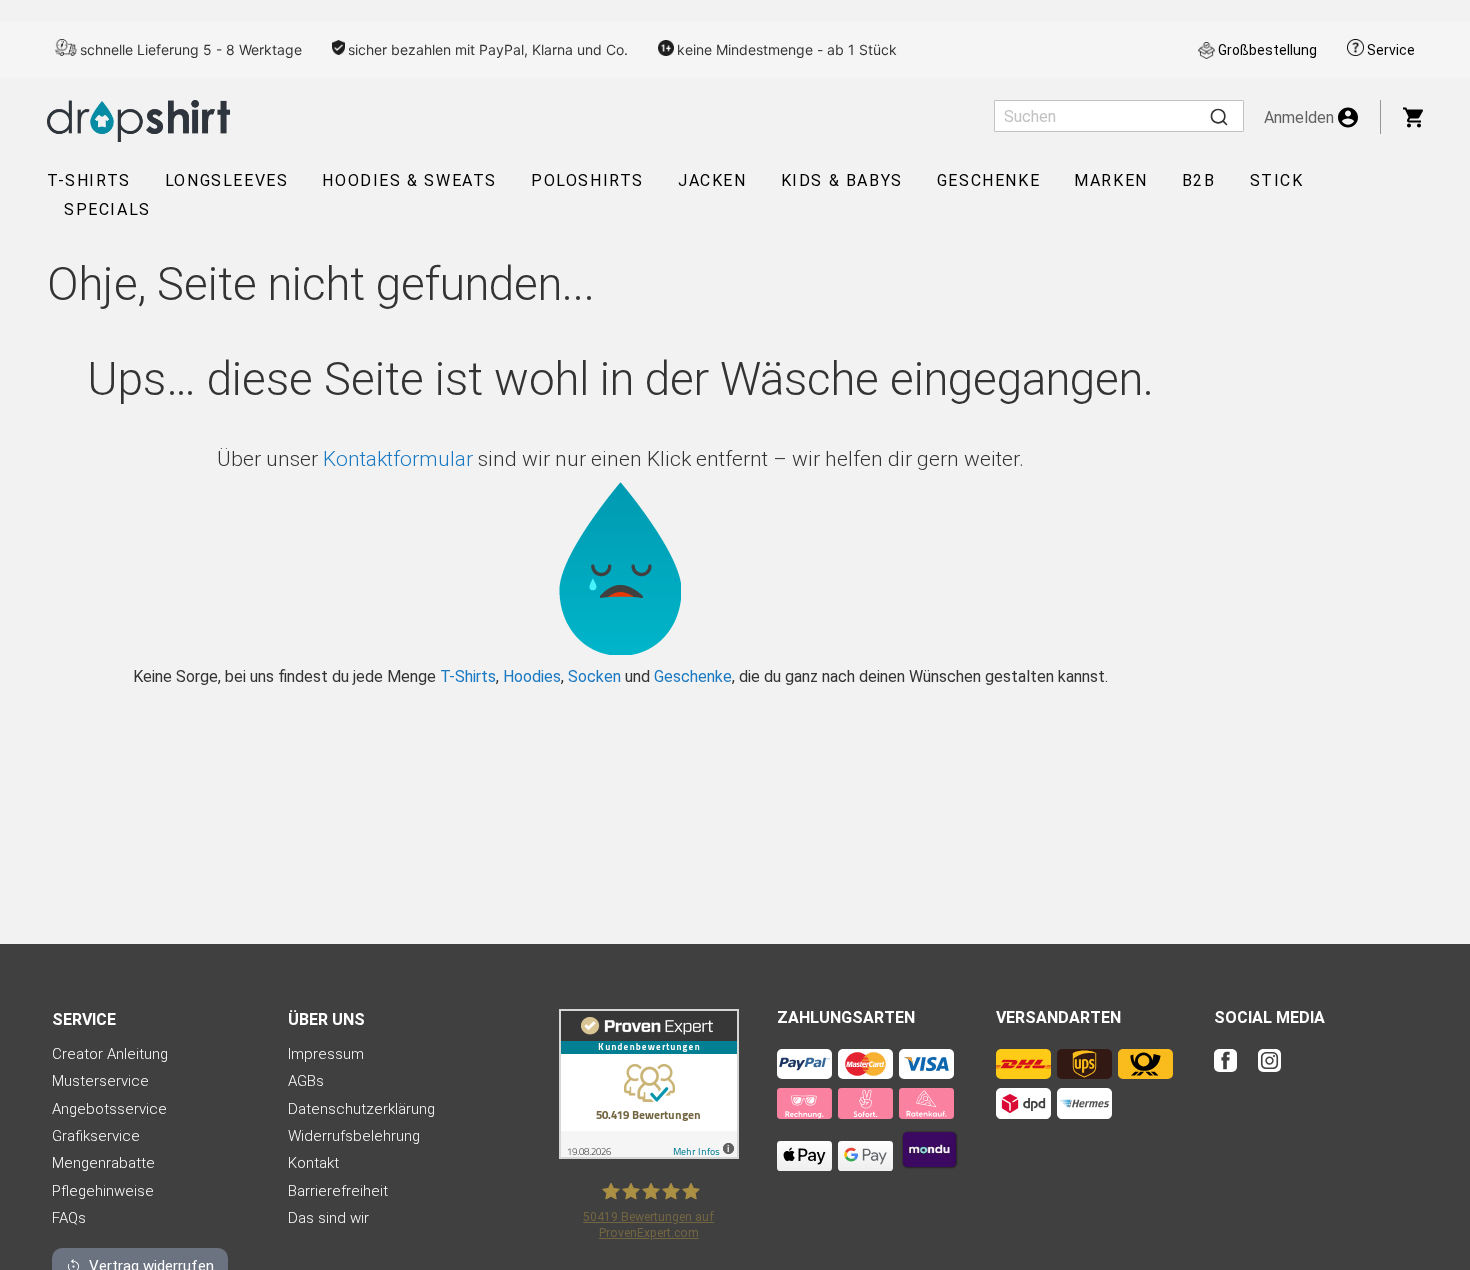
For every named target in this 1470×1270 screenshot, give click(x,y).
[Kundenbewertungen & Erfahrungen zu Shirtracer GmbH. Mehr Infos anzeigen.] (649, 1153)
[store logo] (138, 121)
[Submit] (1219, 116)
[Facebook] (1234, 1073)
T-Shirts (89, 180)
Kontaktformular (398, 459)
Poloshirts (587, 180)
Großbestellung (1267, 50)
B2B (1199, 180)
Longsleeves (227, 180)
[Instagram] (1269, 1073)
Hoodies (532, 676)
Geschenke (988, 180)
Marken (1111, 180)
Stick (1277, 180)
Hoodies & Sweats (409, 180)
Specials (107, 209)
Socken (594, 676)
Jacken (712, 180)
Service (1391, 50)
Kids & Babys (842, 180)
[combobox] (1119, 116)
